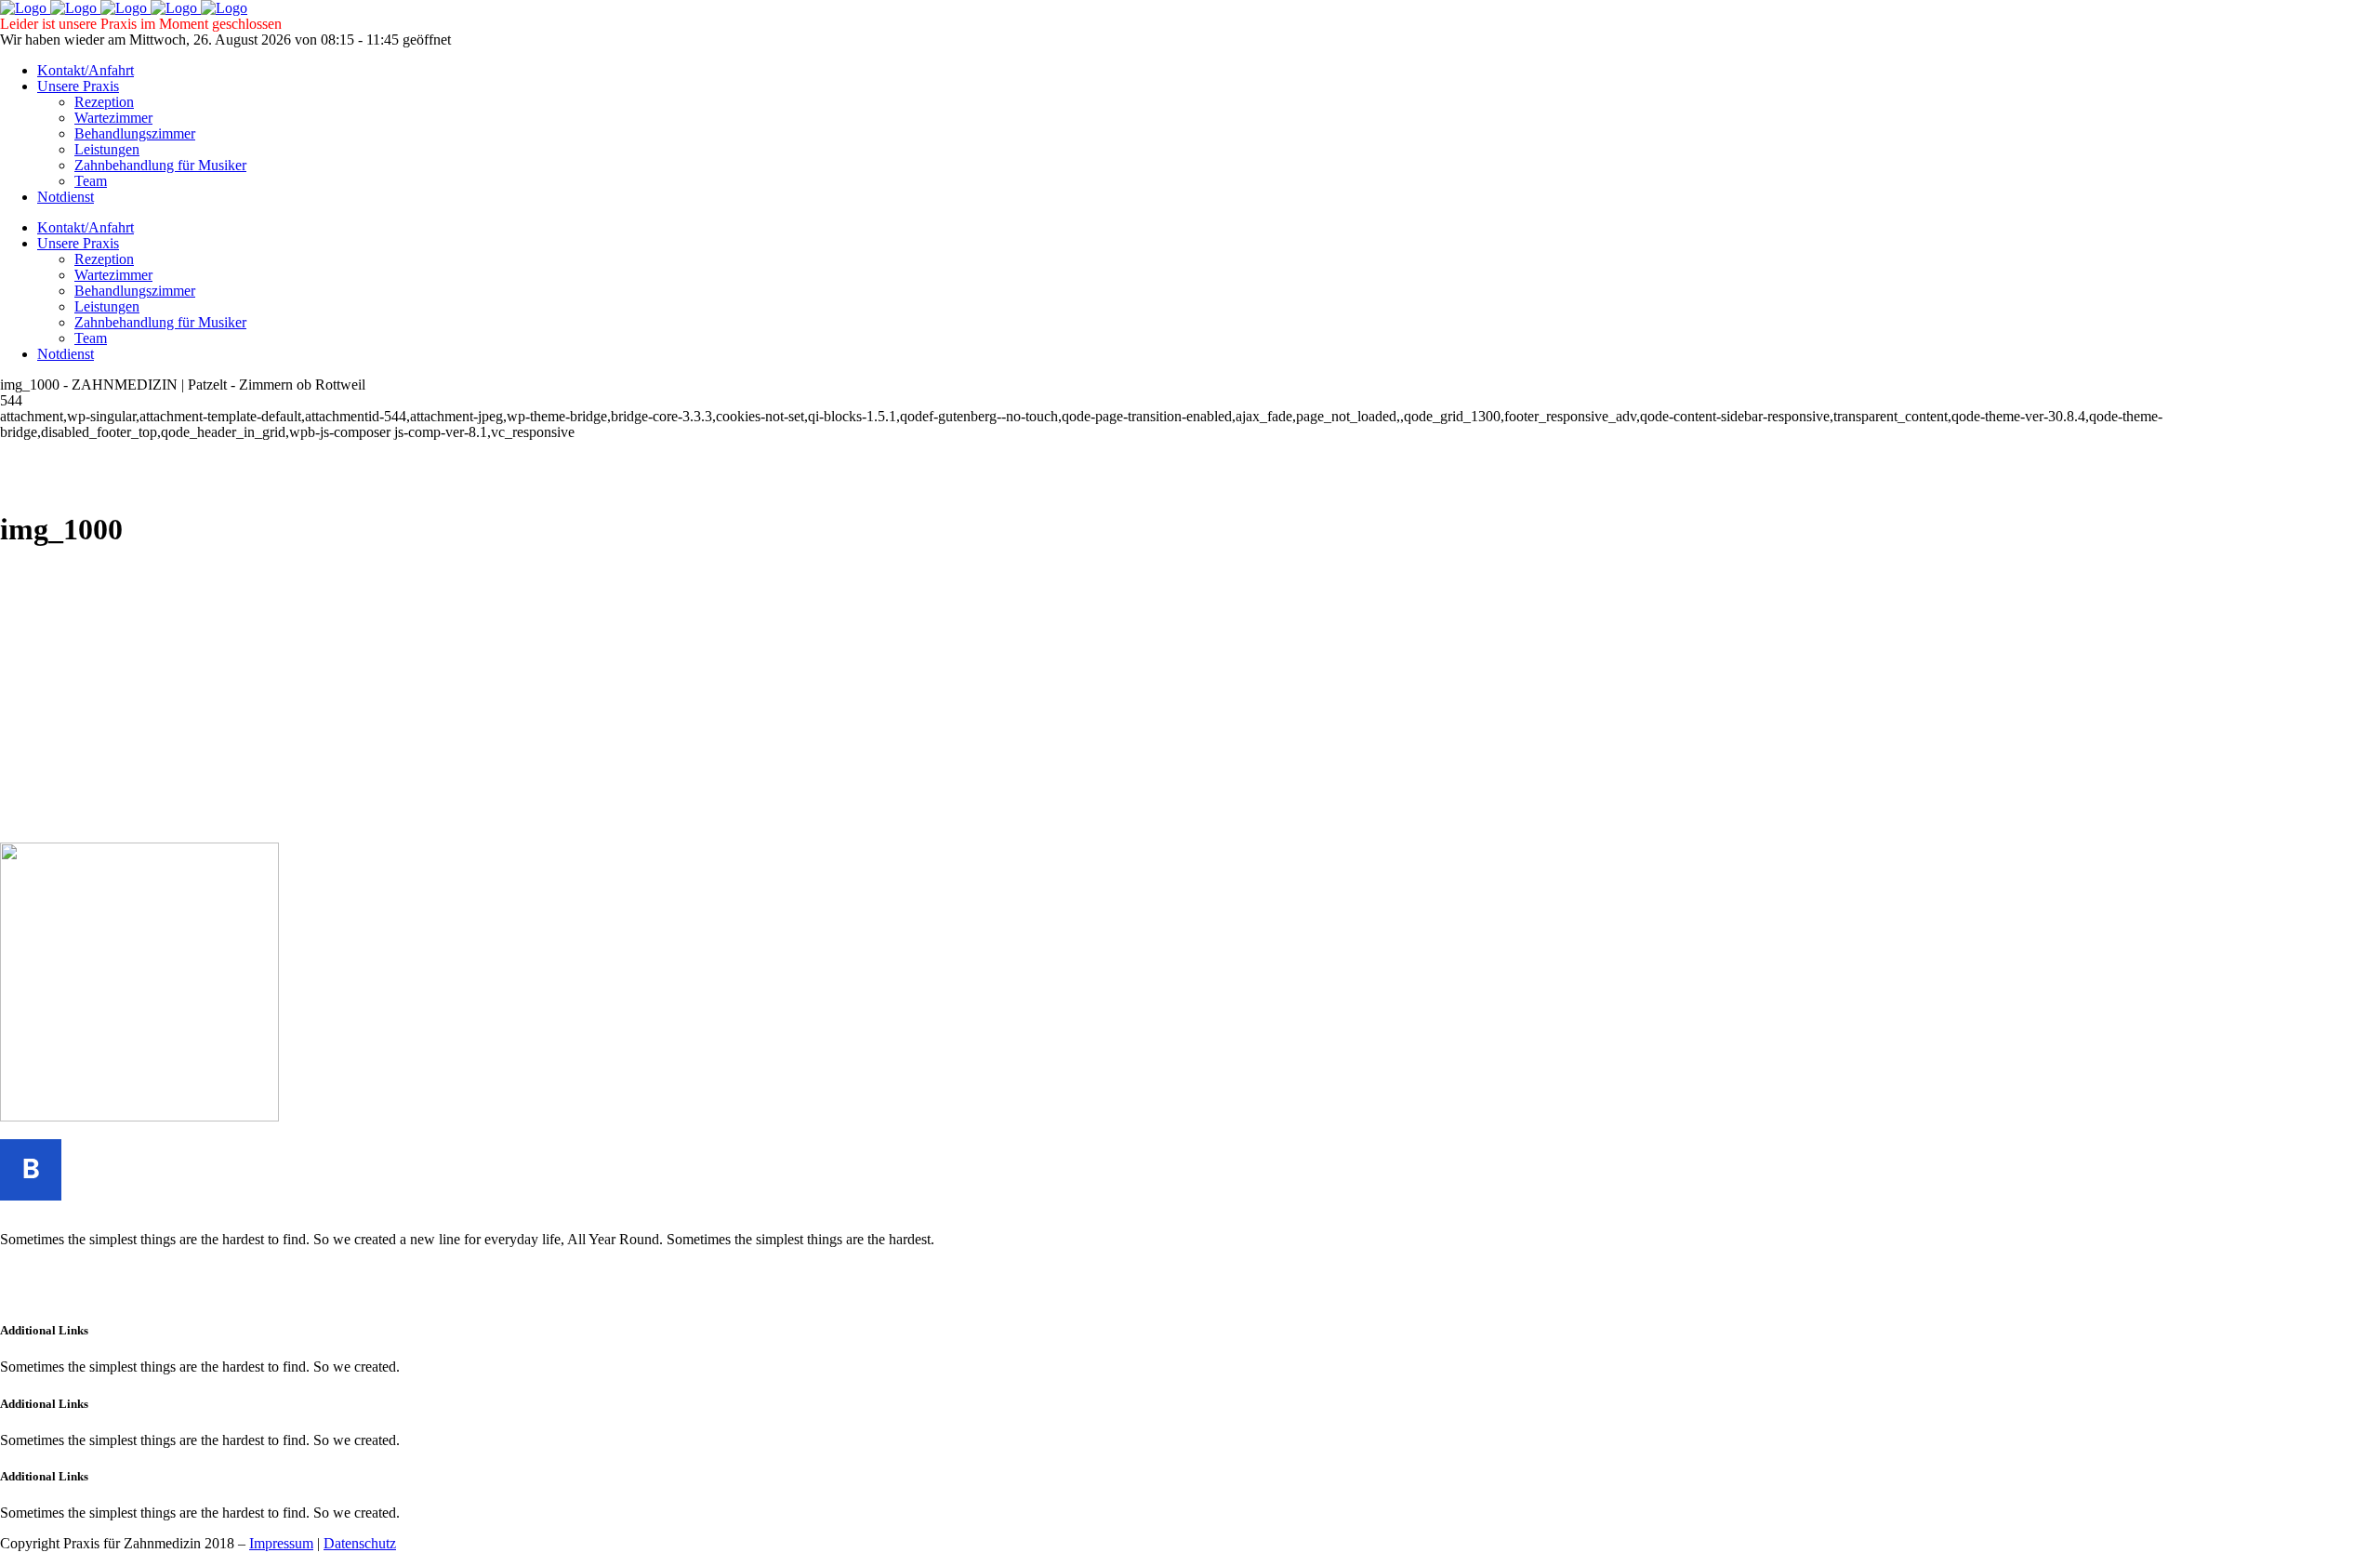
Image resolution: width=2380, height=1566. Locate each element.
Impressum (281, 1543)
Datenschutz (360, 1543)
